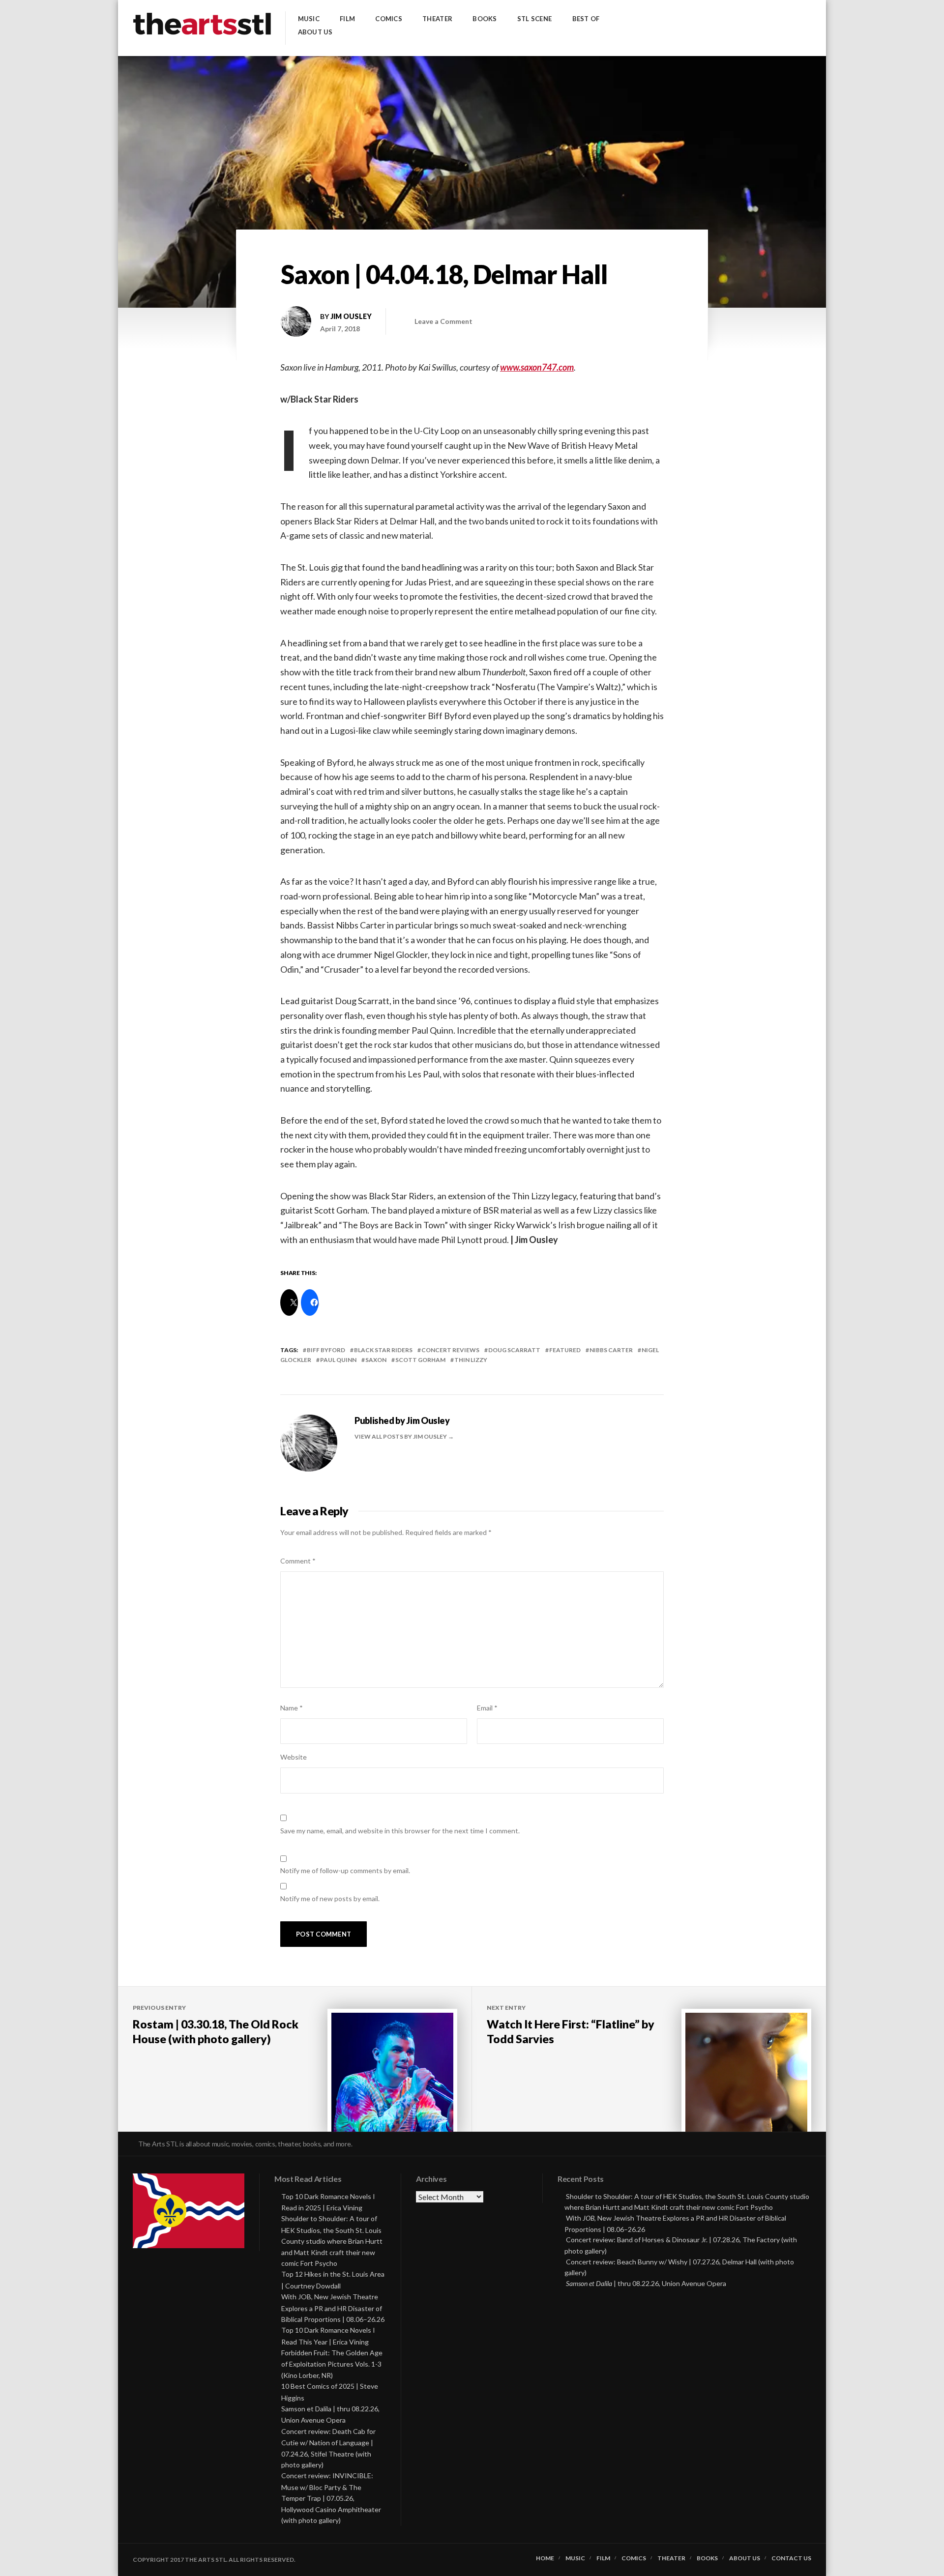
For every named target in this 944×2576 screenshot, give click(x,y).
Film (347, 19)
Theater (437, 19)
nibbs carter (611, 1350)
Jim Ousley (351, 316)
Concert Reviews (450, 1350)
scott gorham (420, 1360)
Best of (586, 19)
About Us (315, 32)
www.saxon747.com (537, 367)
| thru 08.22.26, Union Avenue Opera (646, 2283)
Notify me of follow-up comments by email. (345, 1870)
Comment (298, 1561)
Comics (389, 19)
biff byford (326, 1350)
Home (545, 2558)
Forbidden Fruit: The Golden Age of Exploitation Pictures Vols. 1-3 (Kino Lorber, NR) (332, 2364)
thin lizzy (471, 1360)
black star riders (383, 1350)
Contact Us (791, 2558)
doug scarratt (514, 1350)
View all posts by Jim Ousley (401, 1436)
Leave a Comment (443, 321)
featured (565, 1350)
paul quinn (338, 1360)
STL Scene (534, 19)
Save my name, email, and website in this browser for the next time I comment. (400, 1831)
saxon (376, 1360)
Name (292, 1708)
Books (485, 19)
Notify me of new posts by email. (330, 1898)
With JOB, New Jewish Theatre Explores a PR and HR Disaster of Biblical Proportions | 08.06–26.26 (333, 2308)
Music (309, 19)
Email (487, 1708)
